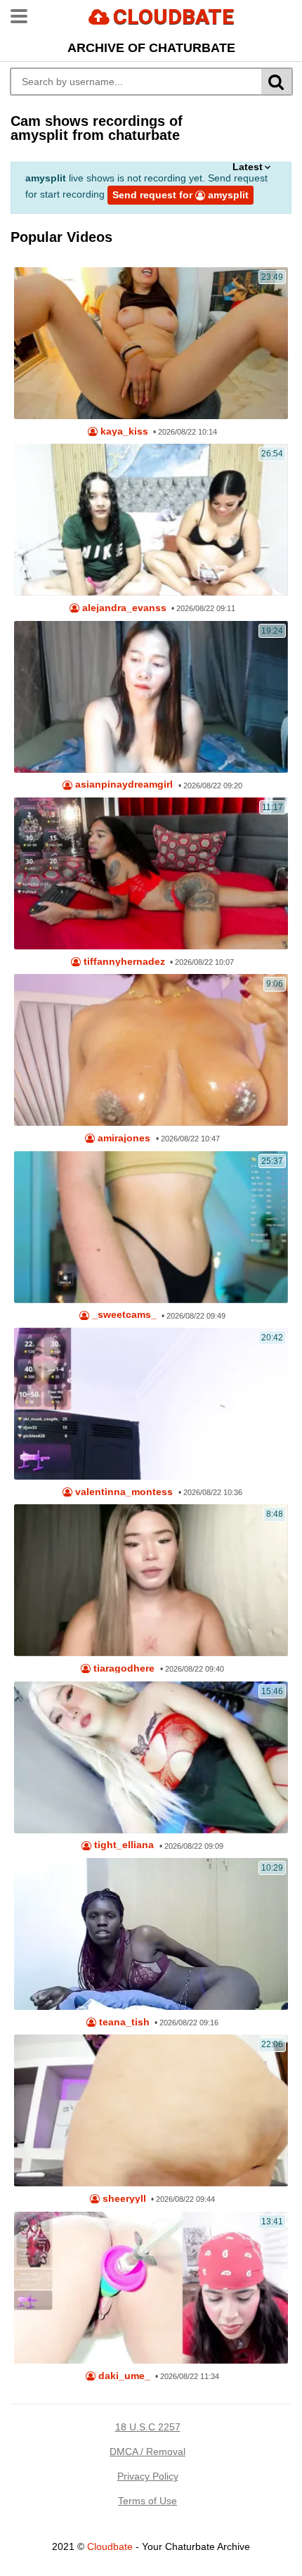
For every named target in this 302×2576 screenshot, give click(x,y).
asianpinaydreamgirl (123, 784)
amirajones (123, 1138)
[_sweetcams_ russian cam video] (151, 1227)
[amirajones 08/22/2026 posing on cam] (151, 1050)
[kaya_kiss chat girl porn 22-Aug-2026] (151, 343)
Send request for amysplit (180, 195)
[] (277, 82)
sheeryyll (123, 2199)
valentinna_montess (123, 1492)
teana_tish (123, 2022)
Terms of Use (147, 2501)
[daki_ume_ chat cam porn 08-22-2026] (151, 2288)
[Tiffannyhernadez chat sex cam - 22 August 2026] (151, 873)
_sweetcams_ (123, 1315)
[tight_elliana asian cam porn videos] (151, 1757)
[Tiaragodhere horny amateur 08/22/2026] (151, 1580)
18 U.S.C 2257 (148, 2427)
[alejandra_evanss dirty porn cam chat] (151, 520)
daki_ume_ (123, 2376)
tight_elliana (123, 1845)
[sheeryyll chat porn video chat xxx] (151, 2110)
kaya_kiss (123, 431)
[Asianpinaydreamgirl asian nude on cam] (151, 697)
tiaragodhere (123, 1668)
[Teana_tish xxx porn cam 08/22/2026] (151, 1934)
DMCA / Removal (147, 2452)
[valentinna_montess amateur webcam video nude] (151, 1404)
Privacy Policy (148, 2476)
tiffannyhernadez (123, 962)
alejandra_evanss (123, 608)
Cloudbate (110, 2546)
